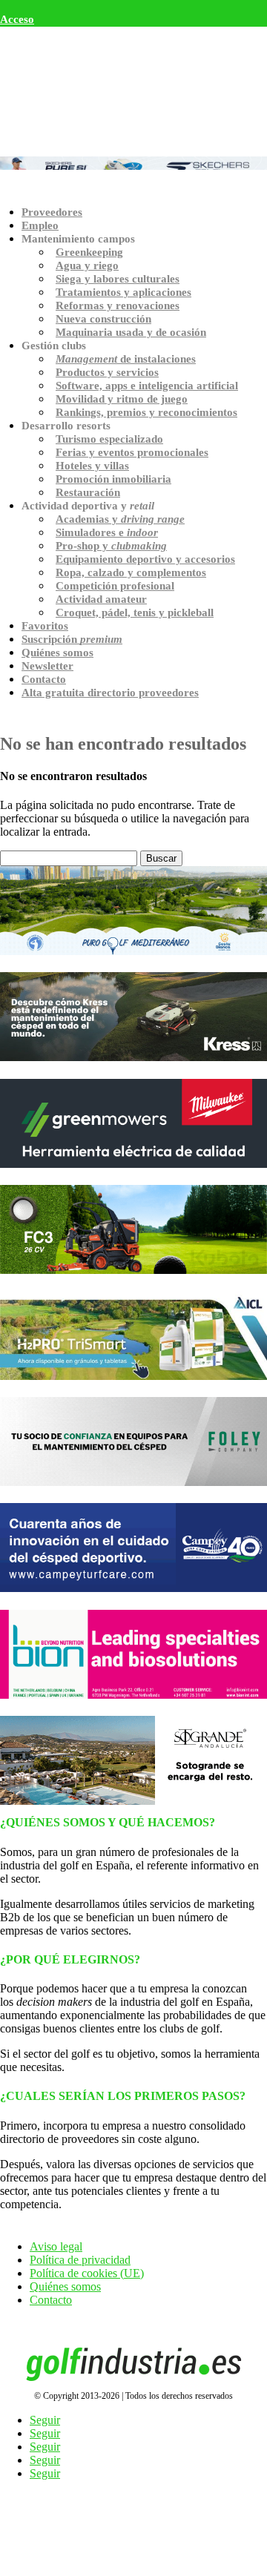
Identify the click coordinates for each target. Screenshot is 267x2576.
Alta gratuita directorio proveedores (110, 693)
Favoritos (45, 626)
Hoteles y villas (92, 466)
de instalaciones (126, 359)
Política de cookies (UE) (87, 2273)
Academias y (120, 519)
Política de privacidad (80, 2260)
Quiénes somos (57, 653)
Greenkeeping (89, 252)
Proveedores (52, 212)
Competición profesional (115, 586)
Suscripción (72, 639)
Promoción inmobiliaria (113, 479)
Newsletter (47, 666)
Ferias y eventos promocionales (132, 452)
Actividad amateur (101, 599)
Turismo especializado (109, 439)
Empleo (40, 225)
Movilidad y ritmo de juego (122, 399)
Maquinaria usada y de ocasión (131, 332)
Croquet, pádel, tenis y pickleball (135, 612)
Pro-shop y (111, 546)
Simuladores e (107, 532)
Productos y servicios (107, 372)
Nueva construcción (103, 319)
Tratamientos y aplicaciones (123, 292)
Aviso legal (56, 2246)
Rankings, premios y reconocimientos (146, 412)
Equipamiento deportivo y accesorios (145, 559)
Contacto (44, 679)
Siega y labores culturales (118, 279)
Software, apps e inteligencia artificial (147, 386)
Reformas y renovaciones (118, 306)
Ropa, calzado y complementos (131, 572)
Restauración (88, 492)
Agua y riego (87, 265)
